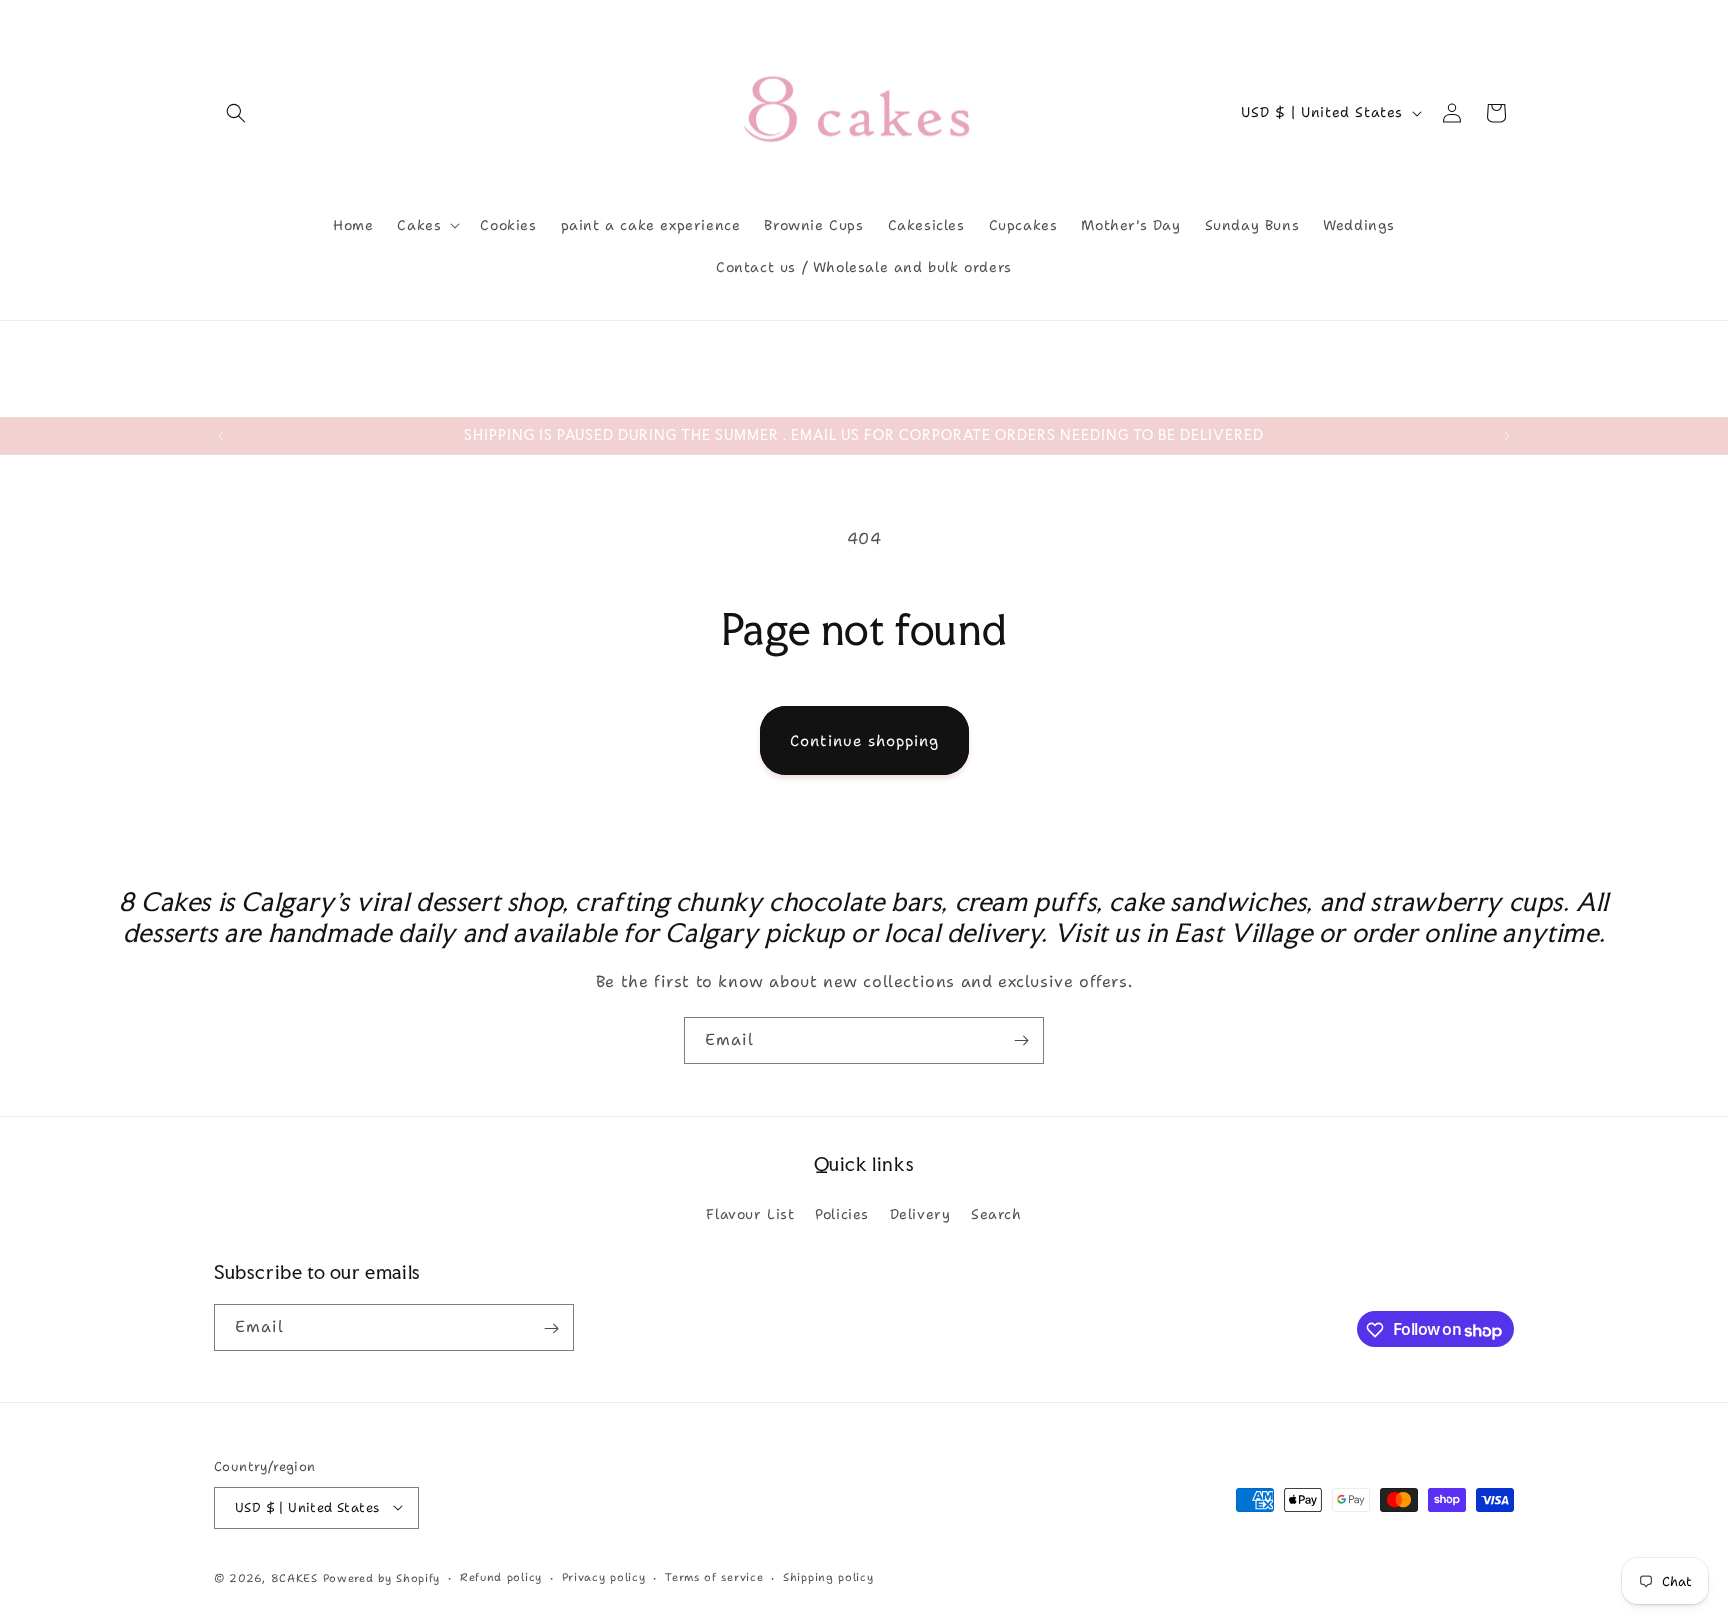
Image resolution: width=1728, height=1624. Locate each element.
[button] (236, 113)
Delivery (920, 1213)
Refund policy (501, 1576)
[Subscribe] (1021, 1040)
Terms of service (714, 1576)
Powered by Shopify (382, 1577)
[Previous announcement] (221, 436)
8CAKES (294, 1577)
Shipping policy (828, 1576)
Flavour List (750, 1213)
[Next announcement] (1507, 436)
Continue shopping (864, 741)
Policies (842, 1213)
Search (996, 1213)
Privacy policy (604, 1576)
